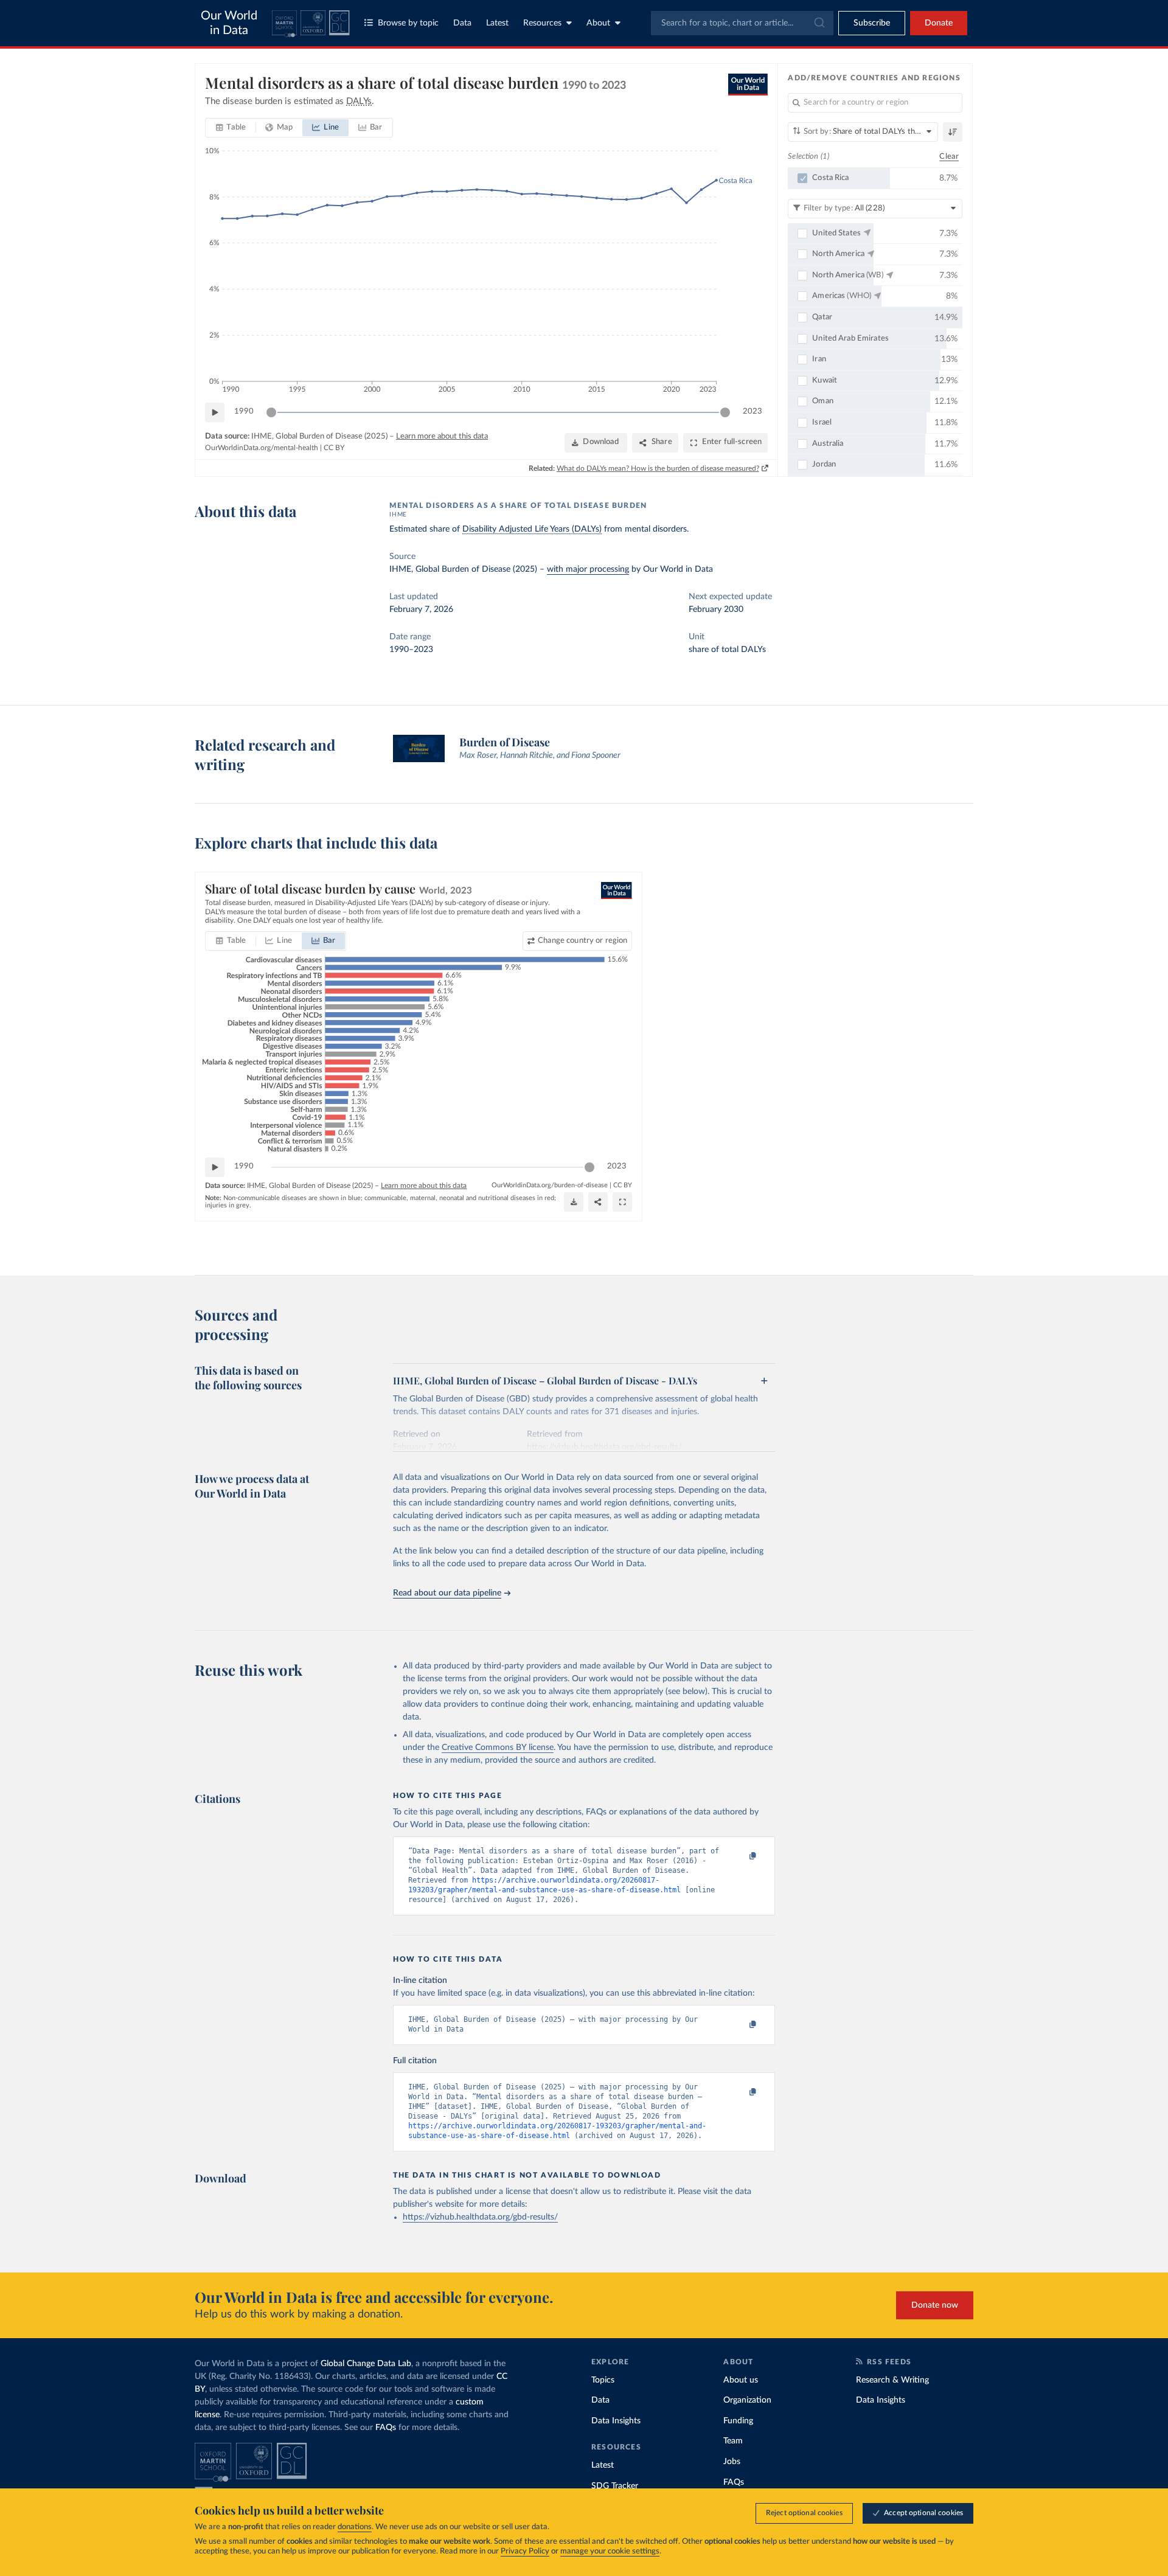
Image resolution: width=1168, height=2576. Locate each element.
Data (462, 23)
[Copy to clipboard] (740, 1856)
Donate (939, 23)
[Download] (574, 1202)
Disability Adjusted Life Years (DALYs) (532, 529)
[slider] (271, 412)
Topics (603, 2380)
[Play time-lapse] (215, 412)
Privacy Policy (525, 2551)
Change (582, 941)
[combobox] (742, 23)
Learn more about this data (442, 436)
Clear (949, 157)
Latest (497, 23)
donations (355, 2527)
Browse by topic (408, 23)
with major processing (588, 569)
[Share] (598, 1202)
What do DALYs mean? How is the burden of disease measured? (658, 468)
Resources (542, 23)
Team (733, 2441)
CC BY (334, 448)
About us (741, 2380)
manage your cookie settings (610, 2551)
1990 (244, 411)
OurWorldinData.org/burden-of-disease (550, 1185)
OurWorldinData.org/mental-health (262, 448)
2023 (753, 411)
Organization (747, 2400)
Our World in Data (229, 23)
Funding (738, 2421)
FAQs (386, 2428)
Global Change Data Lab (366, 2364)
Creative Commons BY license (498, 1748)
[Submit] (819, 23)
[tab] (231, 128)
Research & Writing (892, 2380)
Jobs (732, 2462)
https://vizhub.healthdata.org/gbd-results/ (480, 2217)
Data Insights (616, 2421)
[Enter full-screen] (622, 1202)
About (598, 23)
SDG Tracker (615, 2486)
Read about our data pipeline (447, 1593)
